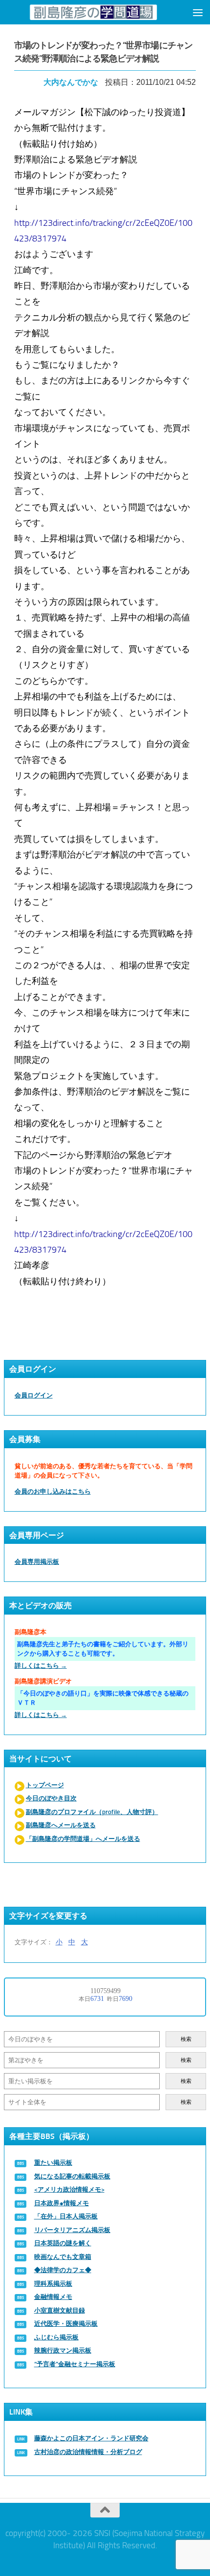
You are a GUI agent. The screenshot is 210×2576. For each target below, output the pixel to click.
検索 (186, 2039)
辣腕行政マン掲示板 (63, 2350)
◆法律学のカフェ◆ (63, 2270)
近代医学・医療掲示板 (66, 2324)
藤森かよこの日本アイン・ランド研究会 (91, 2438)
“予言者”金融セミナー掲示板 (75, 2364)
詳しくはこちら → (41, 1666)
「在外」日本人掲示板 (66, 2216)
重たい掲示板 (53, 2163)
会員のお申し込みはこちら (53, 1491)
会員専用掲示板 (37, 1562)
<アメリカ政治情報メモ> (69, 2189)
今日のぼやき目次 (51, 1798)
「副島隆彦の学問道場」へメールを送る (83, 1839)
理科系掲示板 (53, 2284)
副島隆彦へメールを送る (61, 1825)
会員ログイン (34, 1395)
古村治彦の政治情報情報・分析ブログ (88, 2452)
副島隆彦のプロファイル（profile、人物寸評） (92, 1812)
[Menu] (198, 12)
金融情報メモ (53, 2297)
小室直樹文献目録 (60, 2310)
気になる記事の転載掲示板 (72, 2176)
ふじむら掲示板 (56, 2337)
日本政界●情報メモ (62, 2203)
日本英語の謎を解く (63, 2243)
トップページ (45, 1785)
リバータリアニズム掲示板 (72, 2230)
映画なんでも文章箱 (63, 2257)
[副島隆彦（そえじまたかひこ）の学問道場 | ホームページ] (93, 12)
